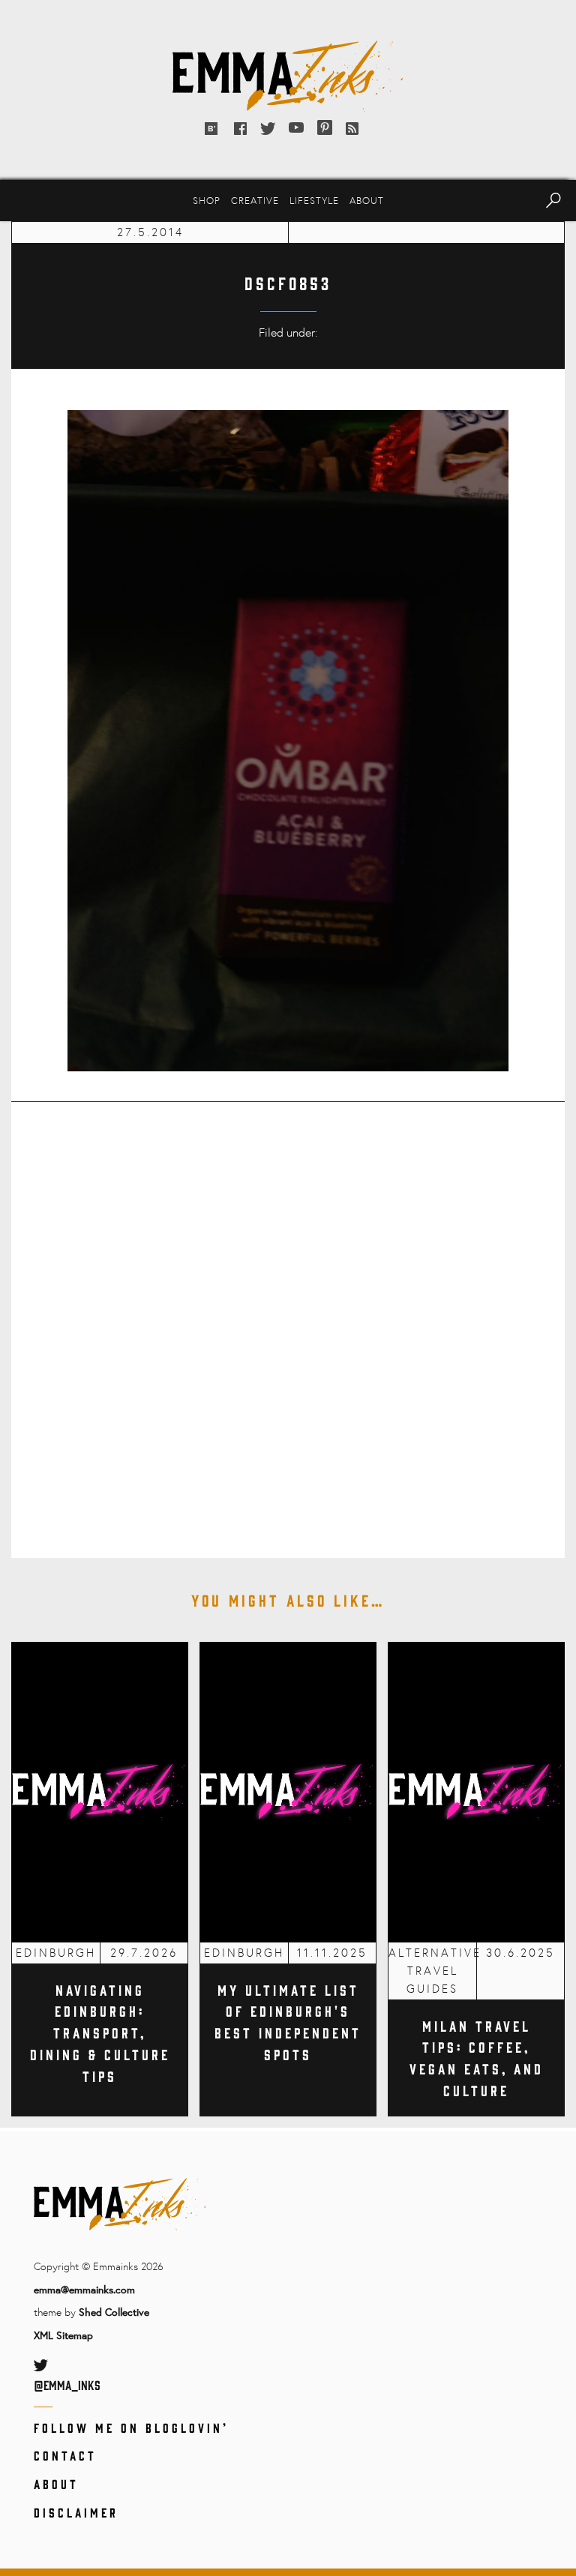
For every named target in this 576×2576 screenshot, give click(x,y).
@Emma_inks (67, 2385)
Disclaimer (76, 2512)
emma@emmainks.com (84, 2289)
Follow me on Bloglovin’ (131, 2428)
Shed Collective (114, 2312)
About (367, 200)
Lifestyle (314, 200)
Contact (65, 2455)
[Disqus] (288, 1319)
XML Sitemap (63, 2335)
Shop (207, 200)
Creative (255, 200)
